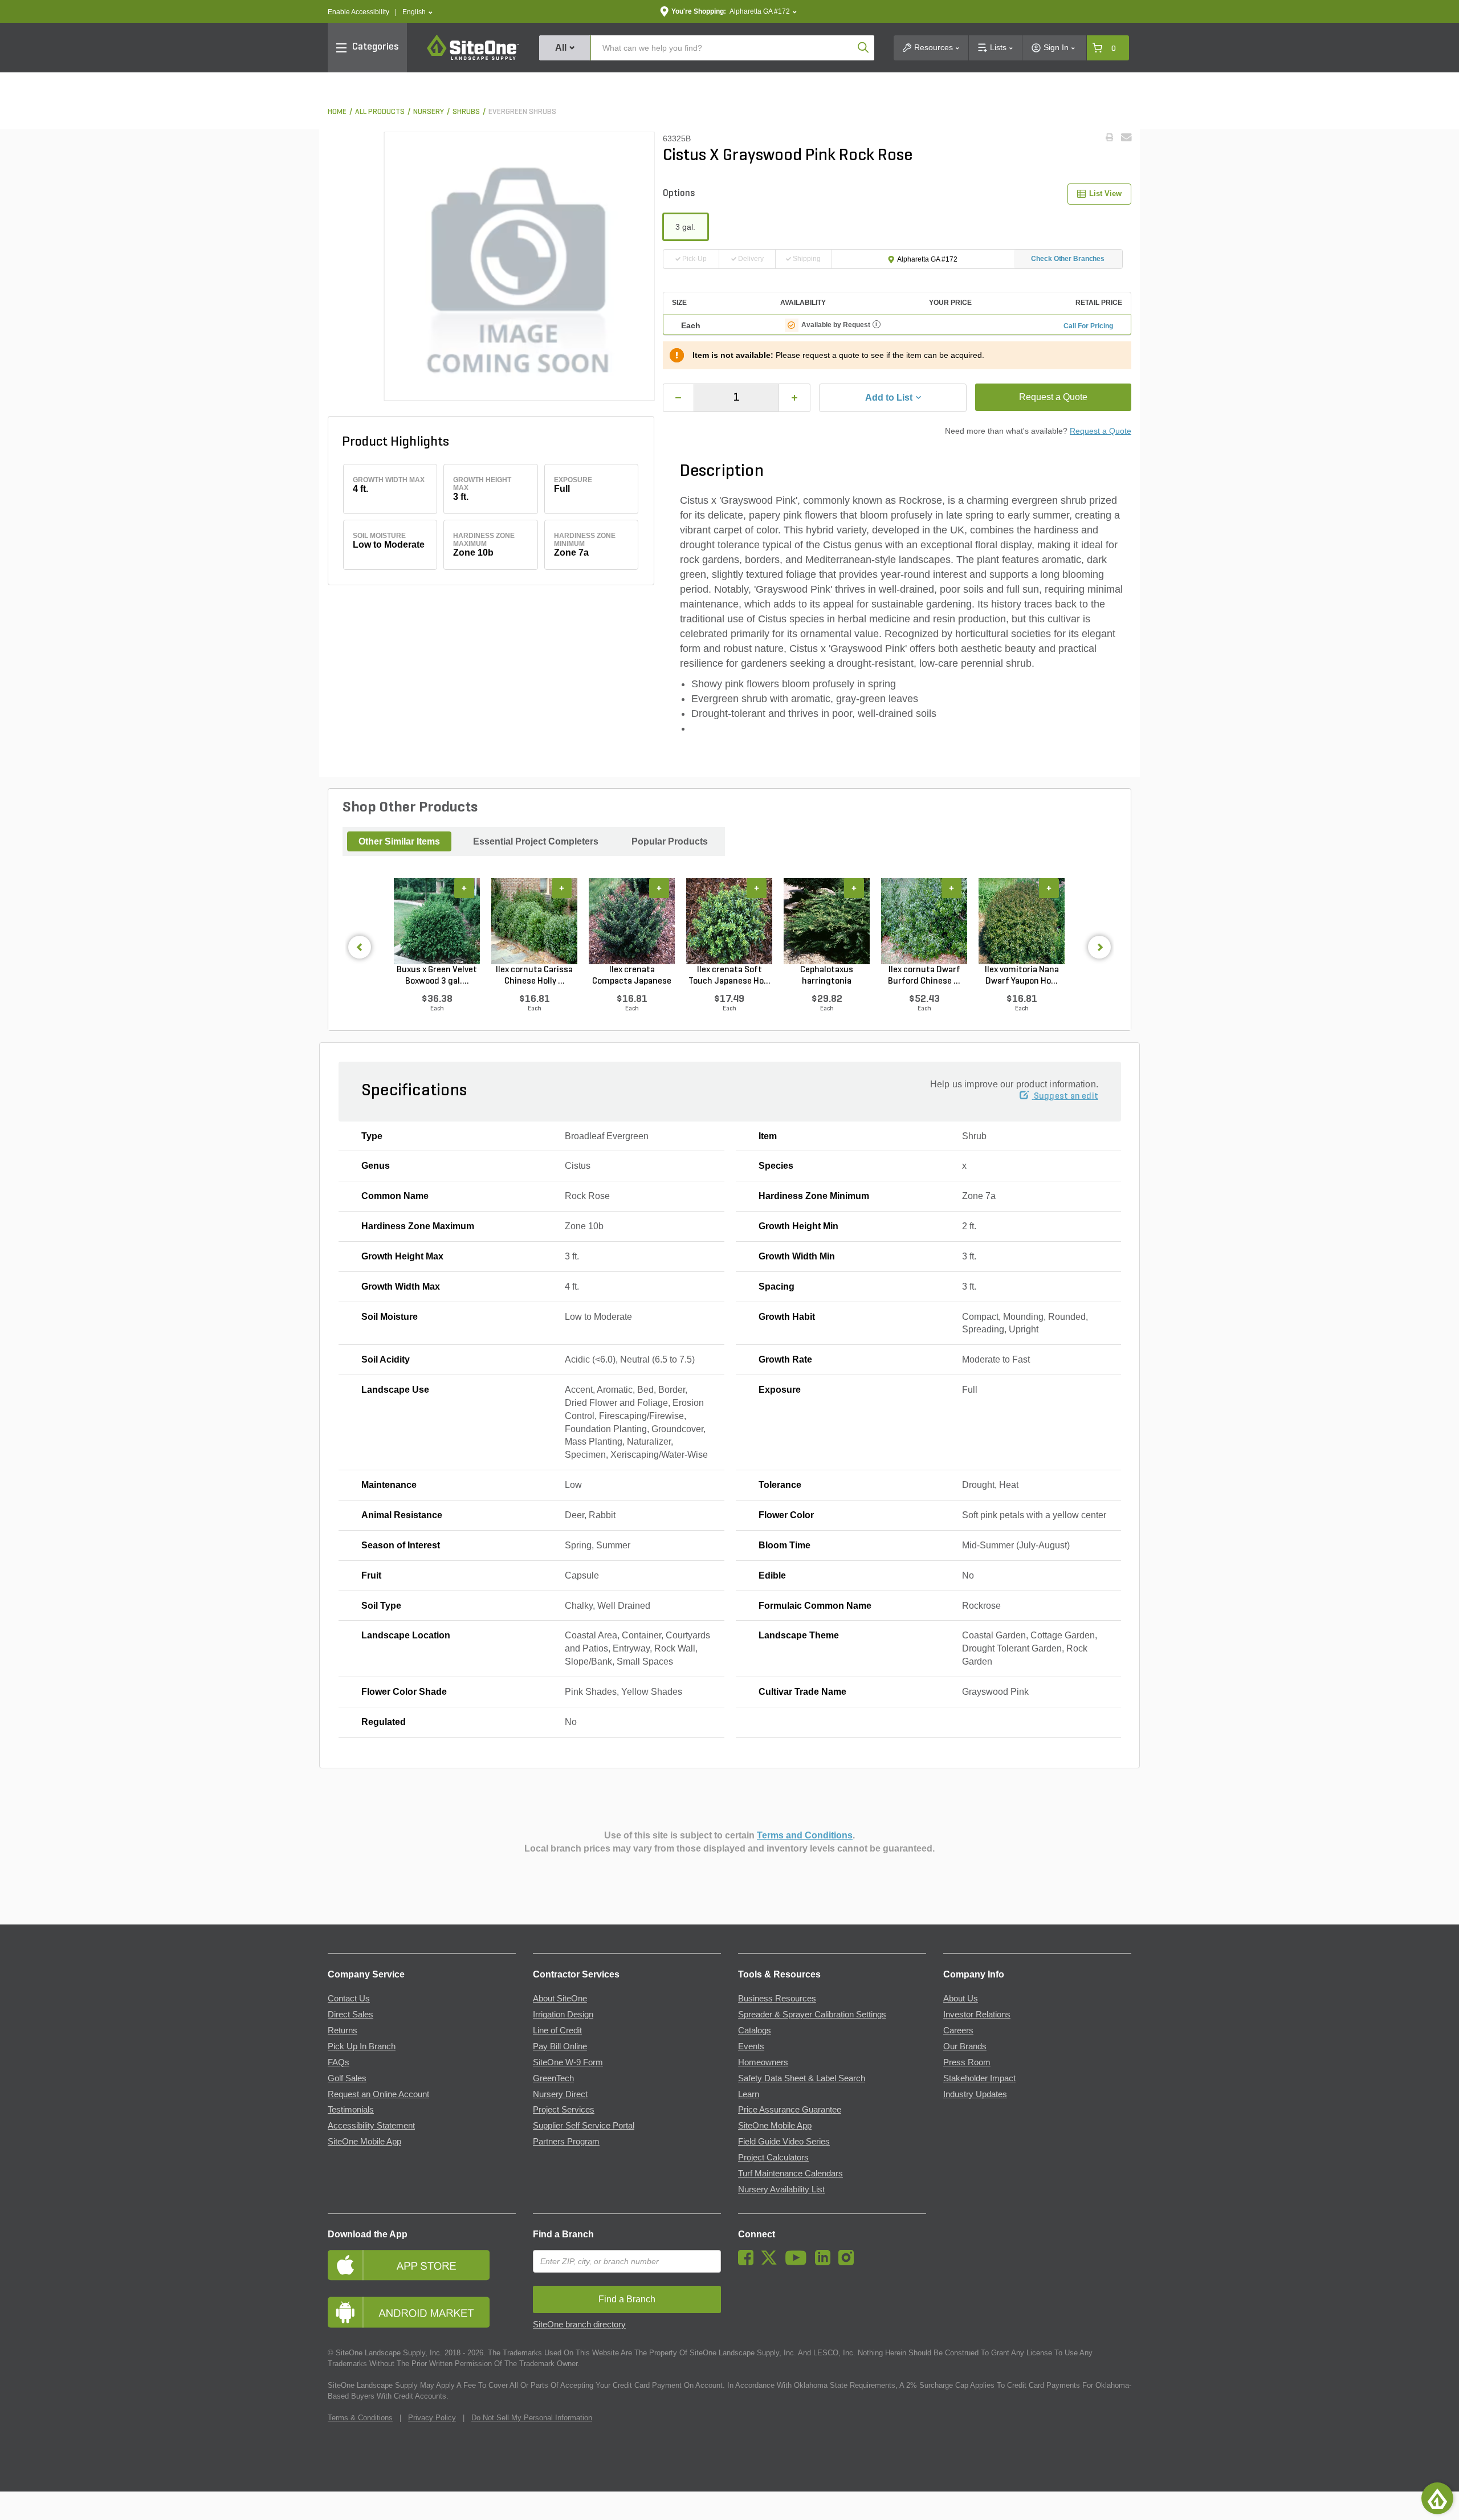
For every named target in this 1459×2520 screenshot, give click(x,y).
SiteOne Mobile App (364, 2142)
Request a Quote (1053, 397)
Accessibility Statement (371, 2126)
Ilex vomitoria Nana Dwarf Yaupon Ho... (1022, 976)
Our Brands (965, 2046)
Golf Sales (347, 2078)
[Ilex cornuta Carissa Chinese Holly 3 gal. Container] (534, 921)
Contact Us (349, 1999)
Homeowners (763, 2062)
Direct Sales (351, 2015)
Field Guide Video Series (784, 2142)
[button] (417, 12)
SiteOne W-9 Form (568, 2062)
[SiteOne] (473, 58)
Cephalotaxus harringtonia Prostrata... (827, 976)
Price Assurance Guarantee (790, 2110)
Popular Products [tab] (670, 841)
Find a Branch (563, 2234)
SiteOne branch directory (579, 2325)
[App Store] (422, 2265)
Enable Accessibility (358, 12)
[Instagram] (849, 2262)
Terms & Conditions (360, 2418)
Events (751, 2046)
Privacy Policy (432, 2418)
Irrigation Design (563, 2015)
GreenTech (553, 2078)
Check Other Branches (1068, 259)
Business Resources (777, 1999)
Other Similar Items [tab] (399, 841)
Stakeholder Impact (979, 2078)
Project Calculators (773, 2158)
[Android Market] (422, 2312)
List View (1105, 193)
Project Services (564, 2110)
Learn (749, 2094)
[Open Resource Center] (1437, 2498)
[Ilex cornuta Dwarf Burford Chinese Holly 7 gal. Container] (924, 921)
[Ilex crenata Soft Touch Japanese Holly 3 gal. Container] (729, 921)
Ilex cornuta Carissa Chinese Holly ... (534, 976)
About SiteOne (560, 1999)
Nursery (429, 112)
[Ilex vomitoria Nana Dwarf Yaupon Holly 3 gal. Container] (1022, 921)
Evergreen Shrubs (522, 112)
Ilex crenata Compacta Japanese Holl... (632, 976)
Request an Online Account (378, 2094)
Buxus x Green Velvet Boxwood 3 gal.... (437, 976)
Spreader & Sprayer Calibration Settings (812, 2015)
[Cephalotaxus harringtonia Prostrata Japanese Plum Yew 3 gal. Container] (827, 921)
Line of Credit (557, 2030)
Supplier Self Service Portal (584, 2126)
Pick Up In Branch (362, 2046)
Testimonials (351, 2110)
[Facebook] (749, 2262)
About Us (961, 1999)
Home (337, 112)
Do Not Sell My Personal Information (532, 2418)
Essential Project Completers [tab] (536, 841)
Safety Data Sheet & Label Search (802, 2078)
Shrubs (466, 112)
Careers (958, 2030)
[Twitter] (772, 2262)
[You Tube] (799, 2262)
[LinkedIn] (826, 2262)
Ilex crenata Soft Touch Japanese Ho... (729, 976)
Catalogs (755, 2030)
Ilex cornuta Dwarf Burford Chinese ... (924, 976)
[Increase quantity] (794, 398)
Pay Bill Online (560, 2046)
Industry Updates (975, 2094)
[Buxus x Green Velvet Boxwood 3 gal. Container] (437, 921)
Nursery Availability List (781, 2189)
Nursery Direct (560, 2094)
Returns (343, 2030)
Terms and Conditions (805, 1835)
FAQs (339, 2062)
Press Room (967, 2062)
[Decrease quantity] (679, 398)
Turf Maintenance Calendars (790, 2174)
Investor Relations (977, 2015)
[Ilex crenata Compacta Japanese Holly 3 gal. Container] (632, 921)
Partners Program (566, 2142)
